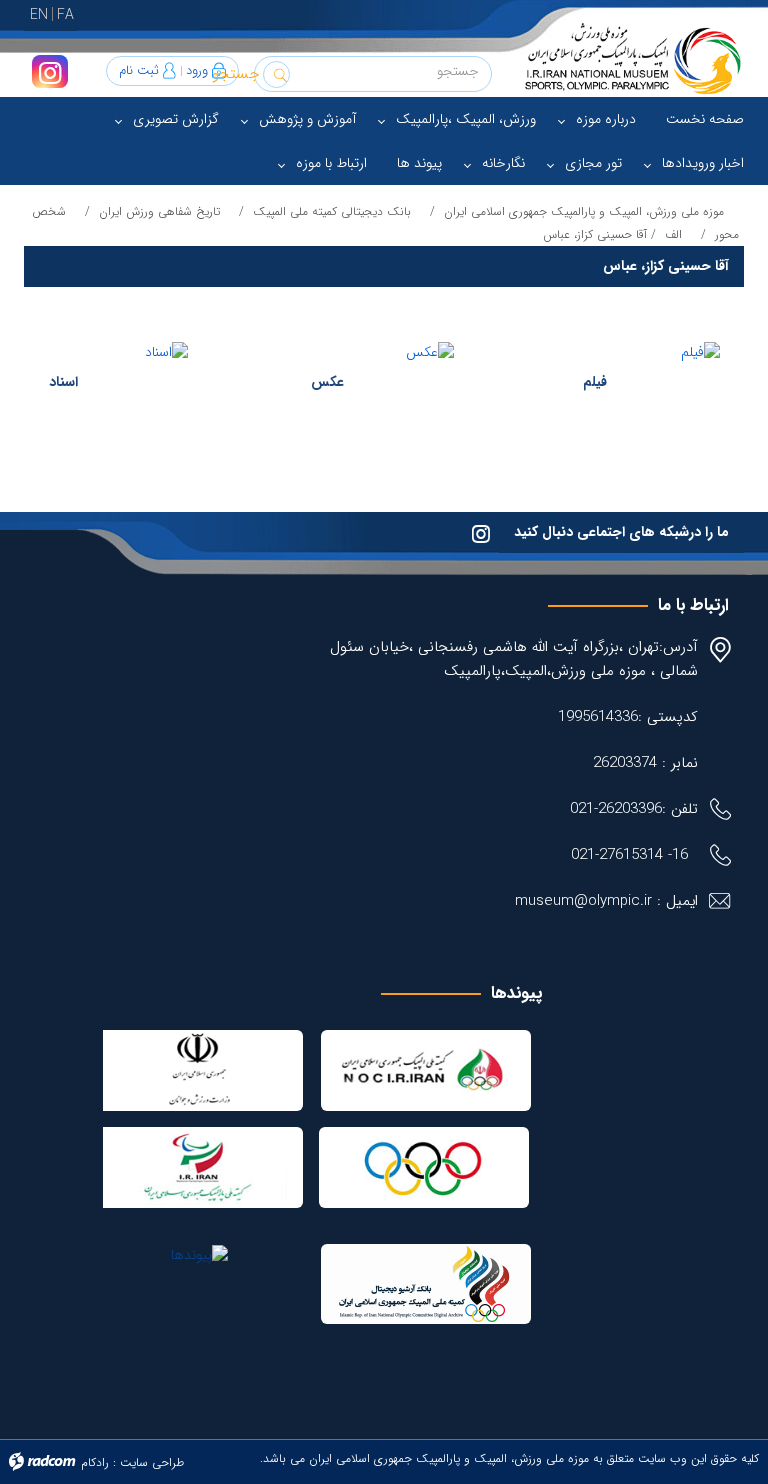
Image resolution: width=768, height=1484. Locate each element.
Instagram (50, 71)
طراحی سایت (152, 1462)
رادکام (95, 1462)
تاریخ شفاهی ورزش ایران (159, 211)
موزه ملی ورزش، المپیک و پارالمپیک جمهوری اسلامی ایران (584, 211)
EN (39, 15)
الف (673, 234)
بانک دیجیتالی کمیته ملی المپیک (332, 211)
